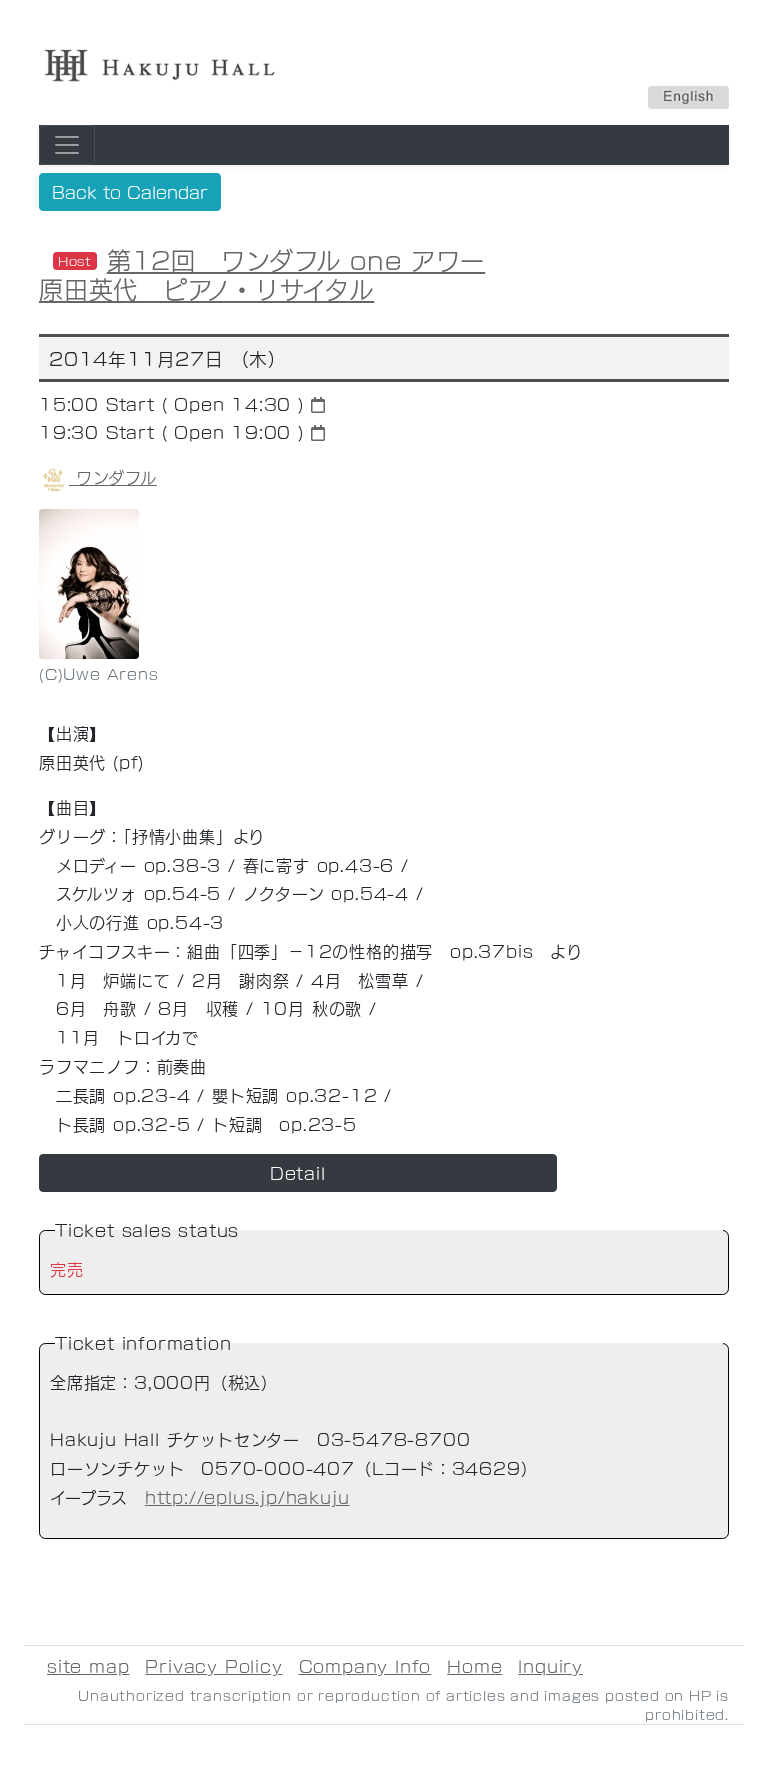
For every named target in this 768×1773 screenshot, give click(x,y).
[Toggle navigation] (67, 145)
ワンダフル (113, 476)
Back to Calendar (130, 191)
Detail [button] (298, 1172)
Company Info (365, 1665)
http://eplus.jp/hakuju (247, 1496)
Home (474, 1665)
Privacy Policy (213, 1665)
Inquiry (550, 1665)
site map (88, 1665)
